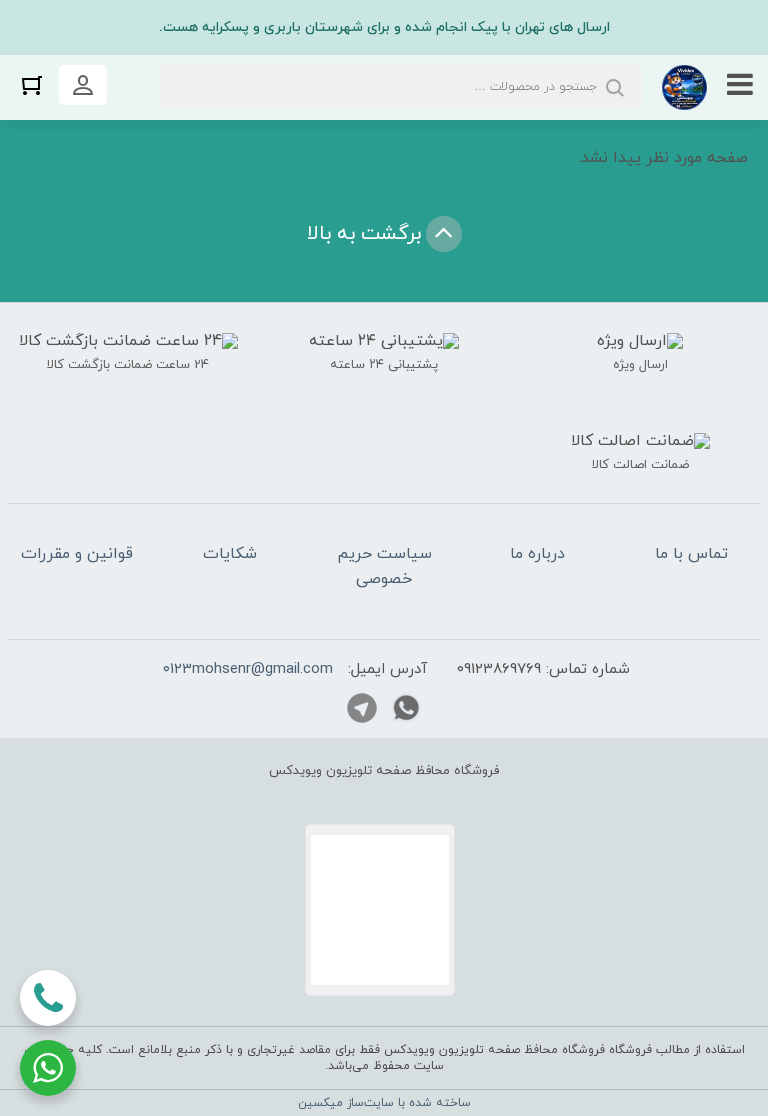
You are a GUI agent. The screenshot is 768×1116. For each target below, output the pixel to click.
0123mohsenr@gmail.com (248, 669)
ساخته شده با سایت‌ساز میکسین (384, 1103)
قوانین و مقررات (77, 554)
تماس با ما (691, 554)
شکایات (230, 554)
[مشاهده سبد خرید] (32, 84)
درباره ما (537, 554)
